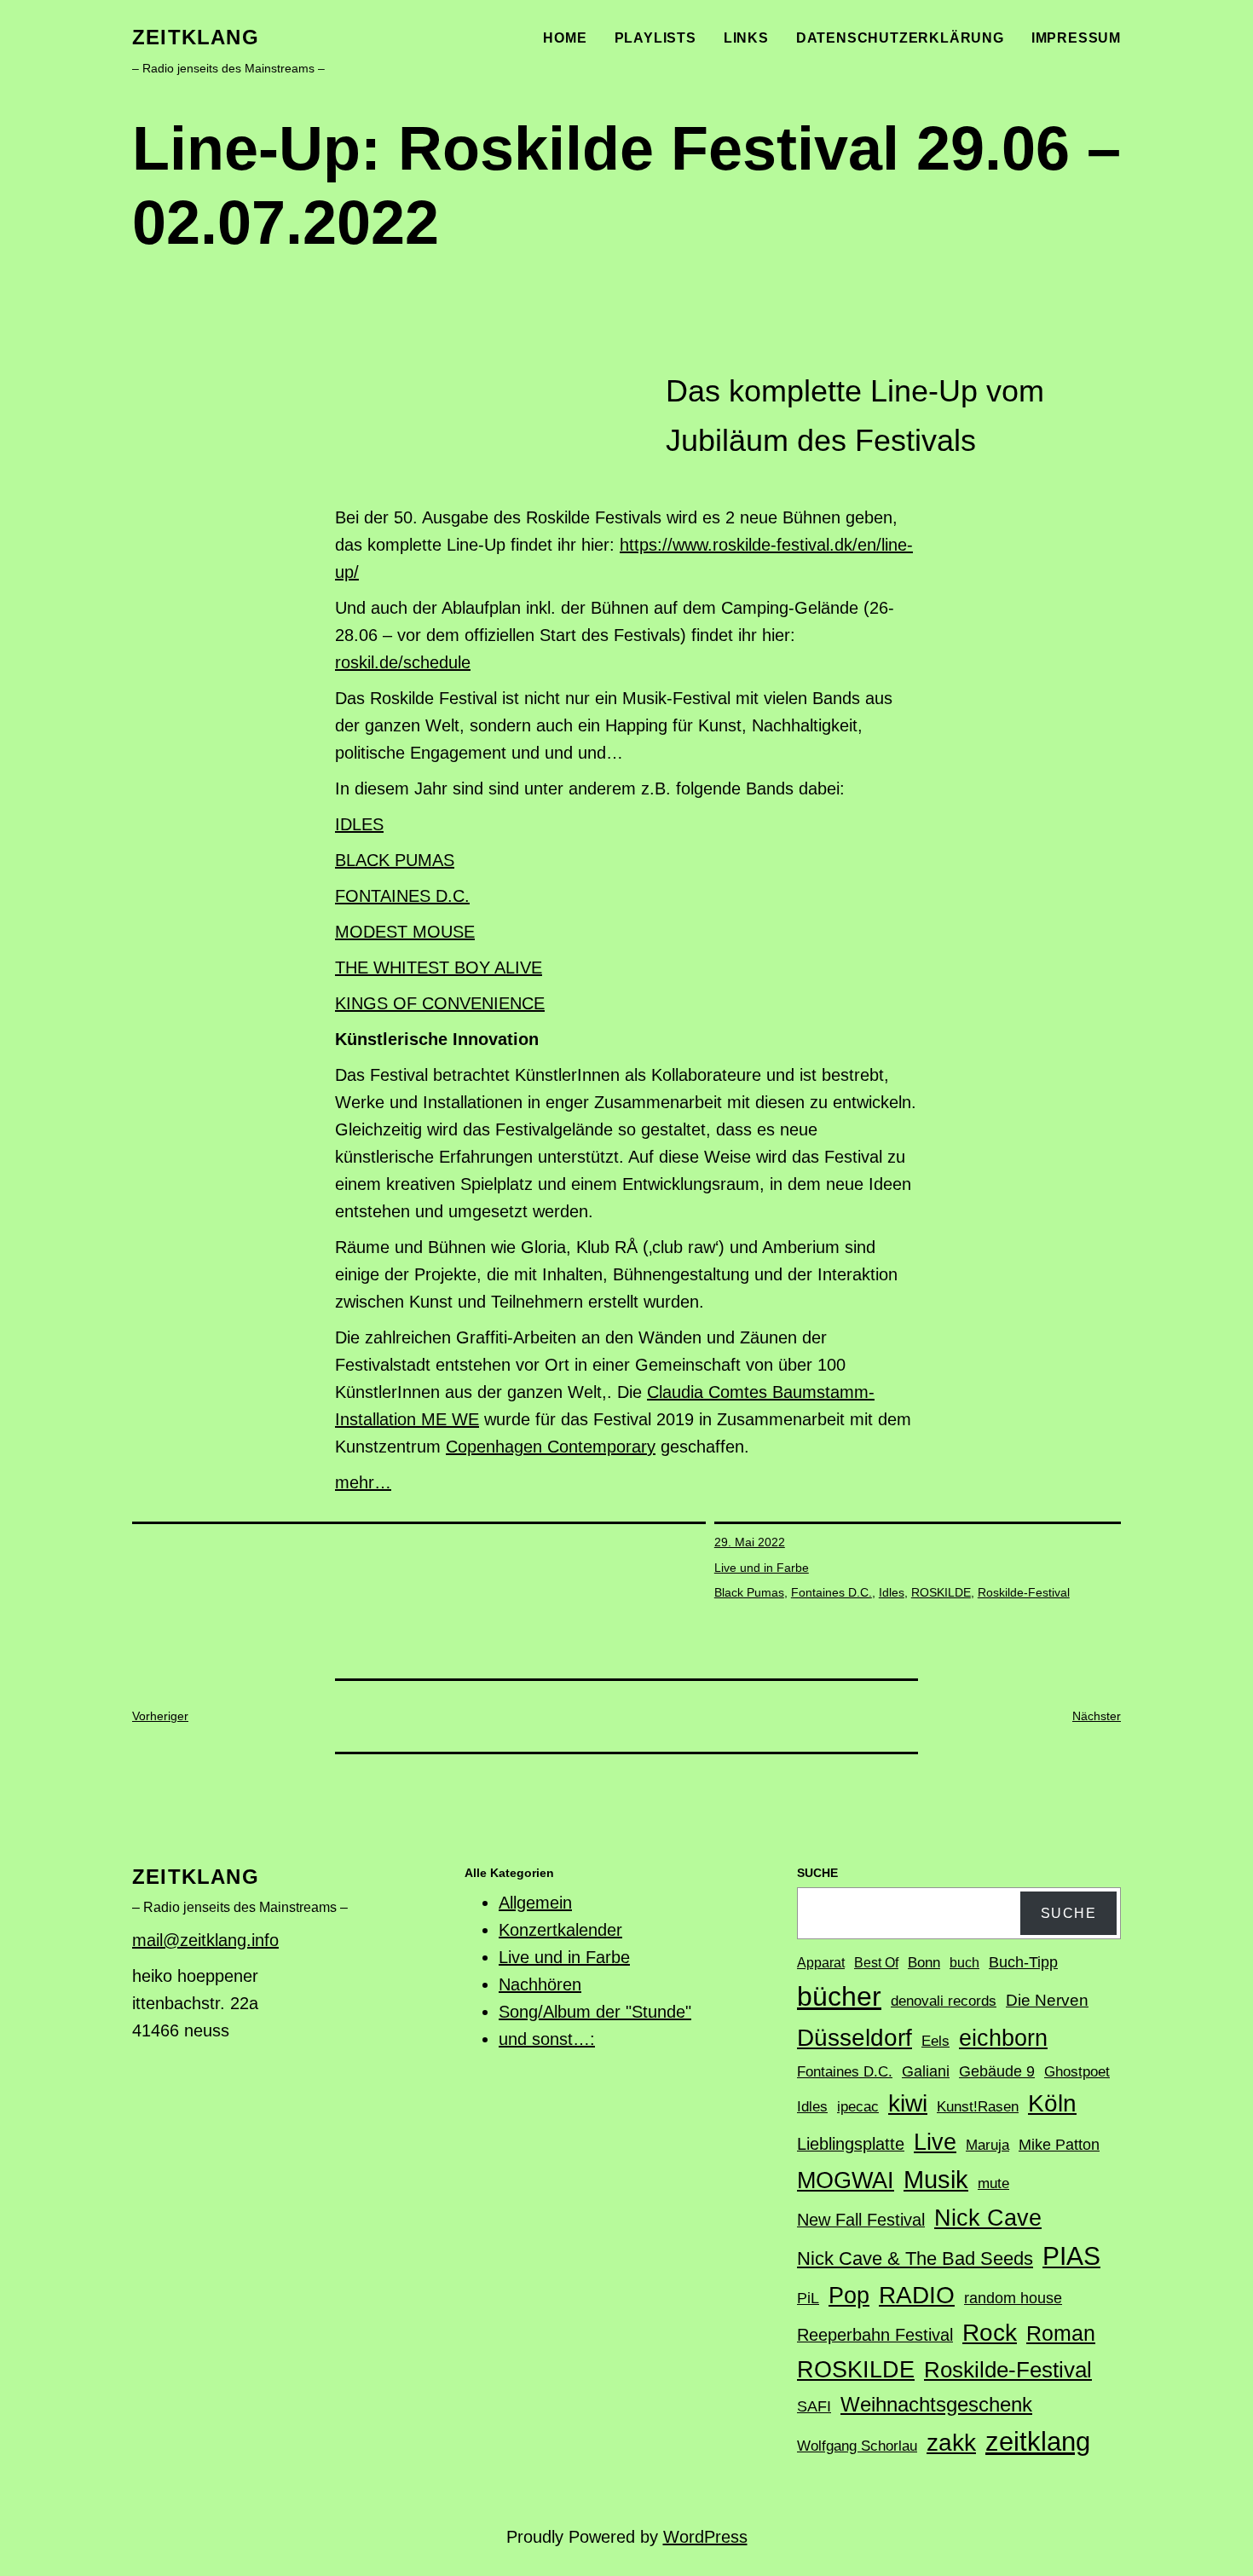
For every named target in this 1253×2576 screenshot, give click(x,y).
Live (935, 2142)
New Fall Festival (861, 2220)
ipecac (858, 2107)
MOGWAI (846, 2180)
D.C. (453, 896)
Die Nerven (1047, 2000)
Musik (936, 2180)
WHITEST (414, 967)
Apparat (821, 1963)
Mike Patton (1059, 2145)
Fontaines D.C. (831, 1592)
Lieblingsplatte (851, 2144)
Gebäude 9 (997, 2071)
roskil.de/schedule (403, 662)
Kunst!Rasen (978, 2107)
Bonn (924, 1963)
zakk (951, 2443)
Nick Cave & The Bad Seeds (915, 2258)
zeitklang (196, 37)
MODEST (374, 932)
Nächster (1097, 1716)
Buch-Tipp (1023, 1962)
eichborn (1003, 2038)
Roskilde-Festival (1024, 1592)
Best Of (876, 1963)
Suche (1069, 1913)
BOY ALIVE (498, 967)
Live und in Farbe (762, 1568)
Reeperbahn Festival (875, 2335)
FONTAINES (385, 896)
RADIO (917, 2295)
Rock (990, 2333)
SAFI (814, 2406)
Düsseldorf (855, 2037)
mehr (355, 1482)
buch (964, 1963)
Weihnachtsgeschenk (936, 2404)
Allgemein (535, 1903)
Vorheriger (160, 1716)
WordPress (705, 2537)
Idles (892, 1592)
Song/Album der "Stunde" (595, 2012)
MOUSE (444, 932)
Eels (935, 2041)
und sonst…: (547, 2039)
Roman (1061, 2333)
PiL (808, 2298)
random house (1013, 2298)
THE (354, 967)
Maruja (987, 2145)
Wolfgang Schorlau (857, 2446)
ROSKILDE (941, 1592)
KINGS (364, 1003)
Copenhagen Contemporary (551, 1447)
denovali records (944, 2001)
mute (993, 2183)
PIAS (1071, 2256)
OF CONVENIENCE (469, 1003)
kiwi (908, 2103)
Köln (1052, 2103)
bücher (839, 1996)
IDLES (359, 824)
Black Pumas (749, 1592)
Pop (849, 2295)
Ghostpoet (1077, 2072)
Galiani (926, 2071)
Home (565, 38)
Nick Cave (988, 2218)
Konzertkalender (560, 1930)
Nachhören (540, 1984)
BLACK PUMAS (395, 860)
